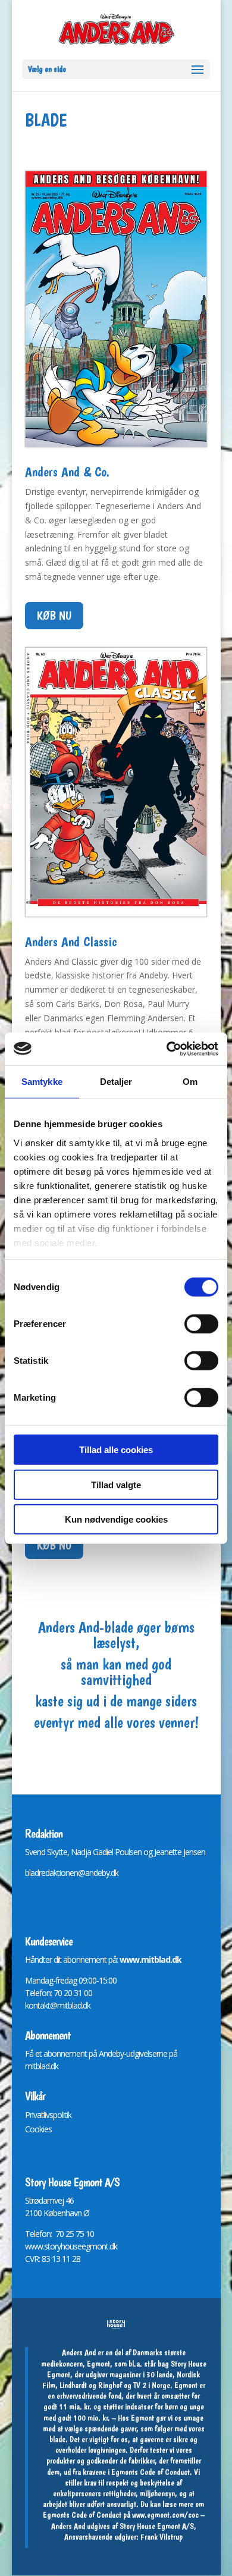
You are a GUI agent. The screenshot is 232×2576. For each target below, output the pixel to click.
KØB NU (54, 616)
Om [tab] (190, 1082)
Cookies (38, 2129)
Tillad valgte (116, 1484)
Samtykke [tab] (42, 1082)
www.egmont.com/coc (165, 2515)
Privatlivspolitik (48, 2115)
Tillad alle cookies (116, 1450)
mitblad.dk (42, 2066)
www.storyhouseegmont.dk (71, 2246)
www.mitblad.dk (151, 1960)
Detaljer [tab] (116, 1082)
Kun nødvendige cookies (116, 1519)
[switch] (201, 1324)
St (28, 2200)
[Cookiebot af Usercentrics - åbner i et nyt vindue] (167, 1049)
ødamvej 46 (54, 2200)
